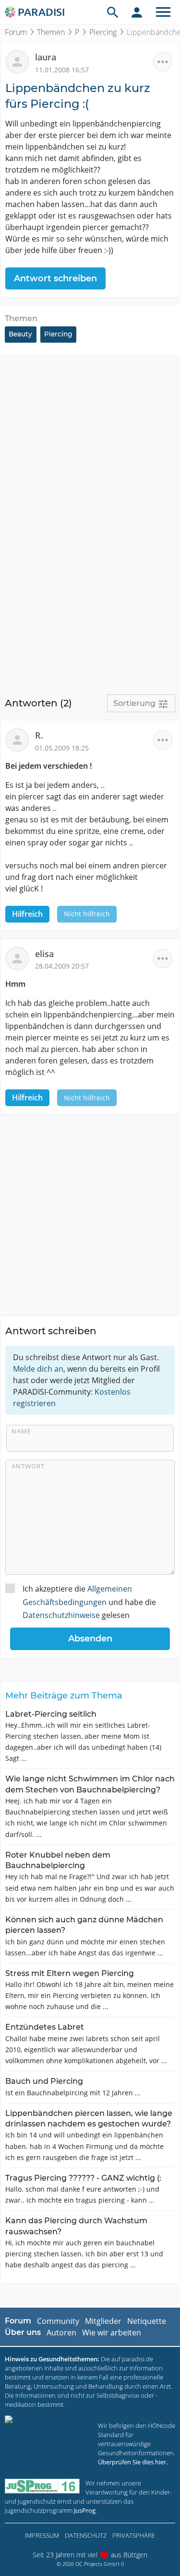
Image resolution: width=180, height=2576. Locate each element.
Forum (16, 32)
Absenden (90, 1639)
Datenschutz (86, 2535)
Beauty (20, 334)
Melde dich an (38, 1369)
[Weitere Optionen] (163, 62)
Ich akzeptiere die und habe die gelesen (89, 1602)
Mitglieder (103, 2321)
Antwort (28, 1466)
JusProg (85, 2510)
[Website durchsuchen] (113, 12)
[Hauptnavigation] (163, 12)
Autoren (61, 2333)
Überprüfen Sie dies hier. (133, 2462)
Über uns (23, 2332)
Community (58, 2321)
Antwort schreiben (55, 278)
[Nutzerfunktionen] (137, 12)
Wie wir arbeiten (112, 2333)
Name (21, 1431)
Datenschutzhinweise (61, 1615)
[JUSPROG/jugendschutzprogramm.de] (42, 2486)
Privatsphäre (134, 2535)
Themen (51, 32)
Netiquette (147, 2321)
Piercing (103, 32)
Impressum (42, 2535)
